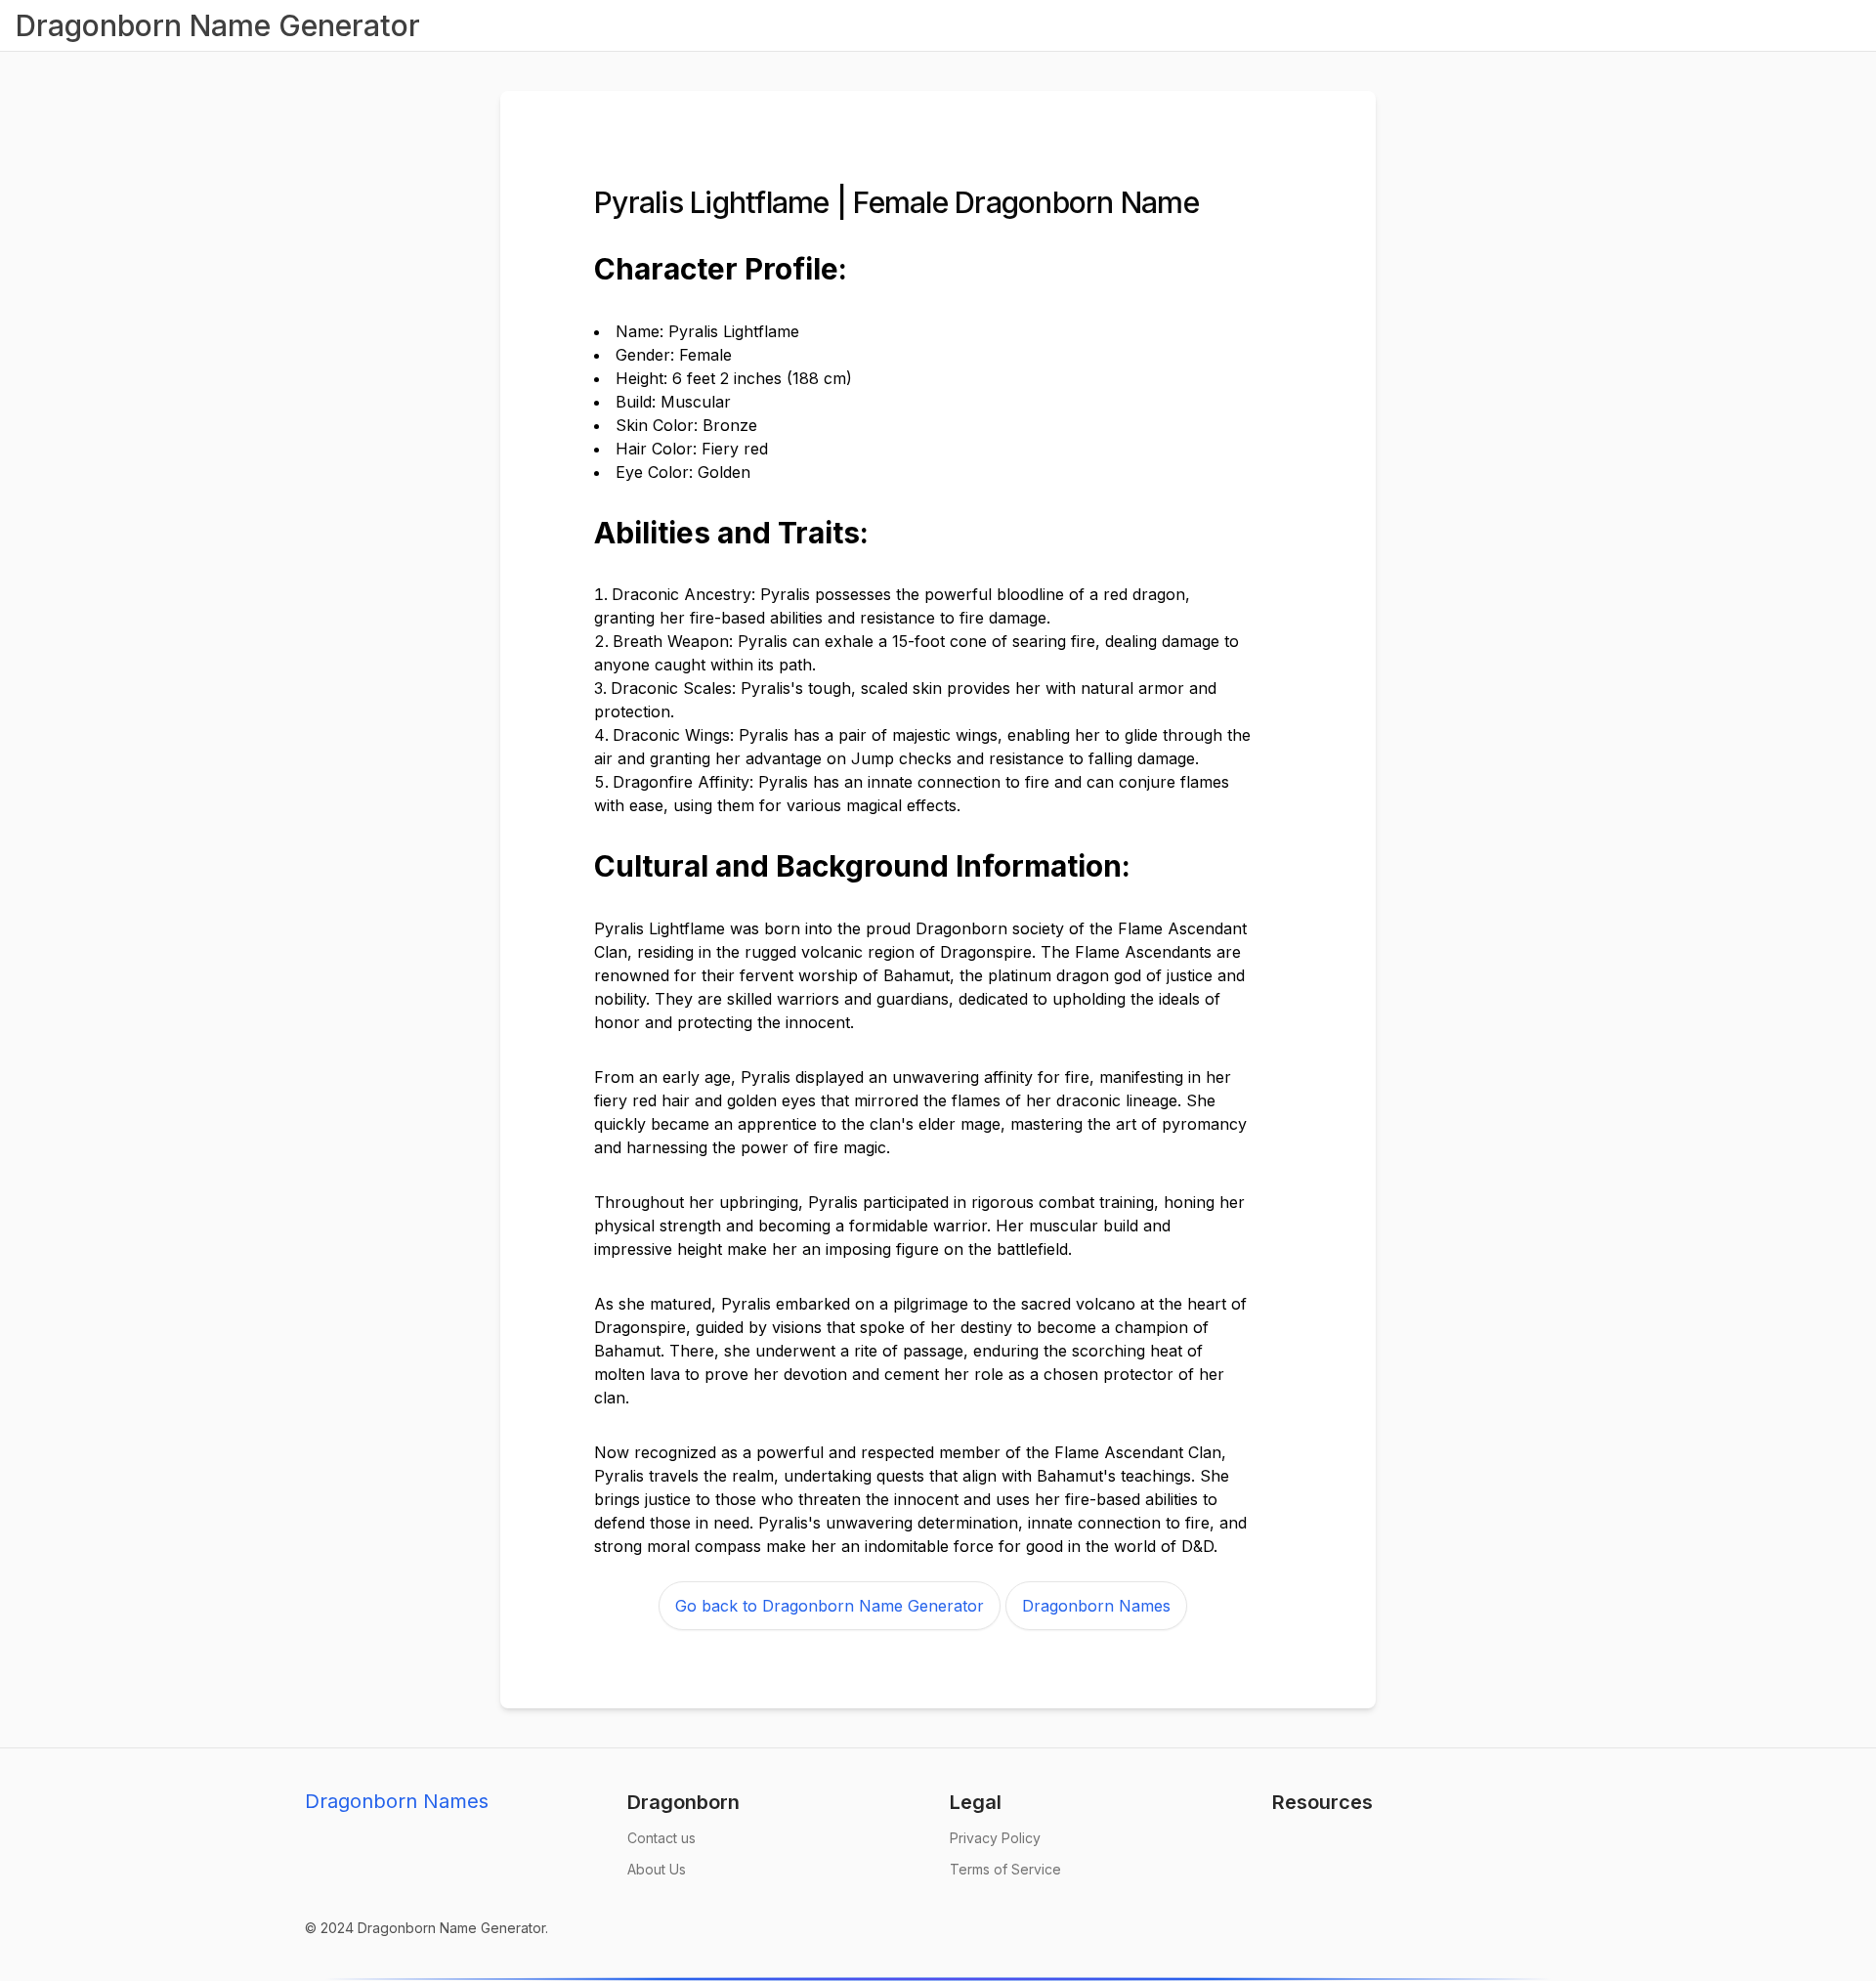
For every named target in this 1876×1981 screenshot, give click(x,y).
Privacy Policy (995, 1838)
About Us (657, 1869)
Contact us (661, 1838)
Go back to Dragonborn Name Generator (830, 1606)
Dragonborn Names (1096, 1606)
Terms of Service (1005, 1869)
